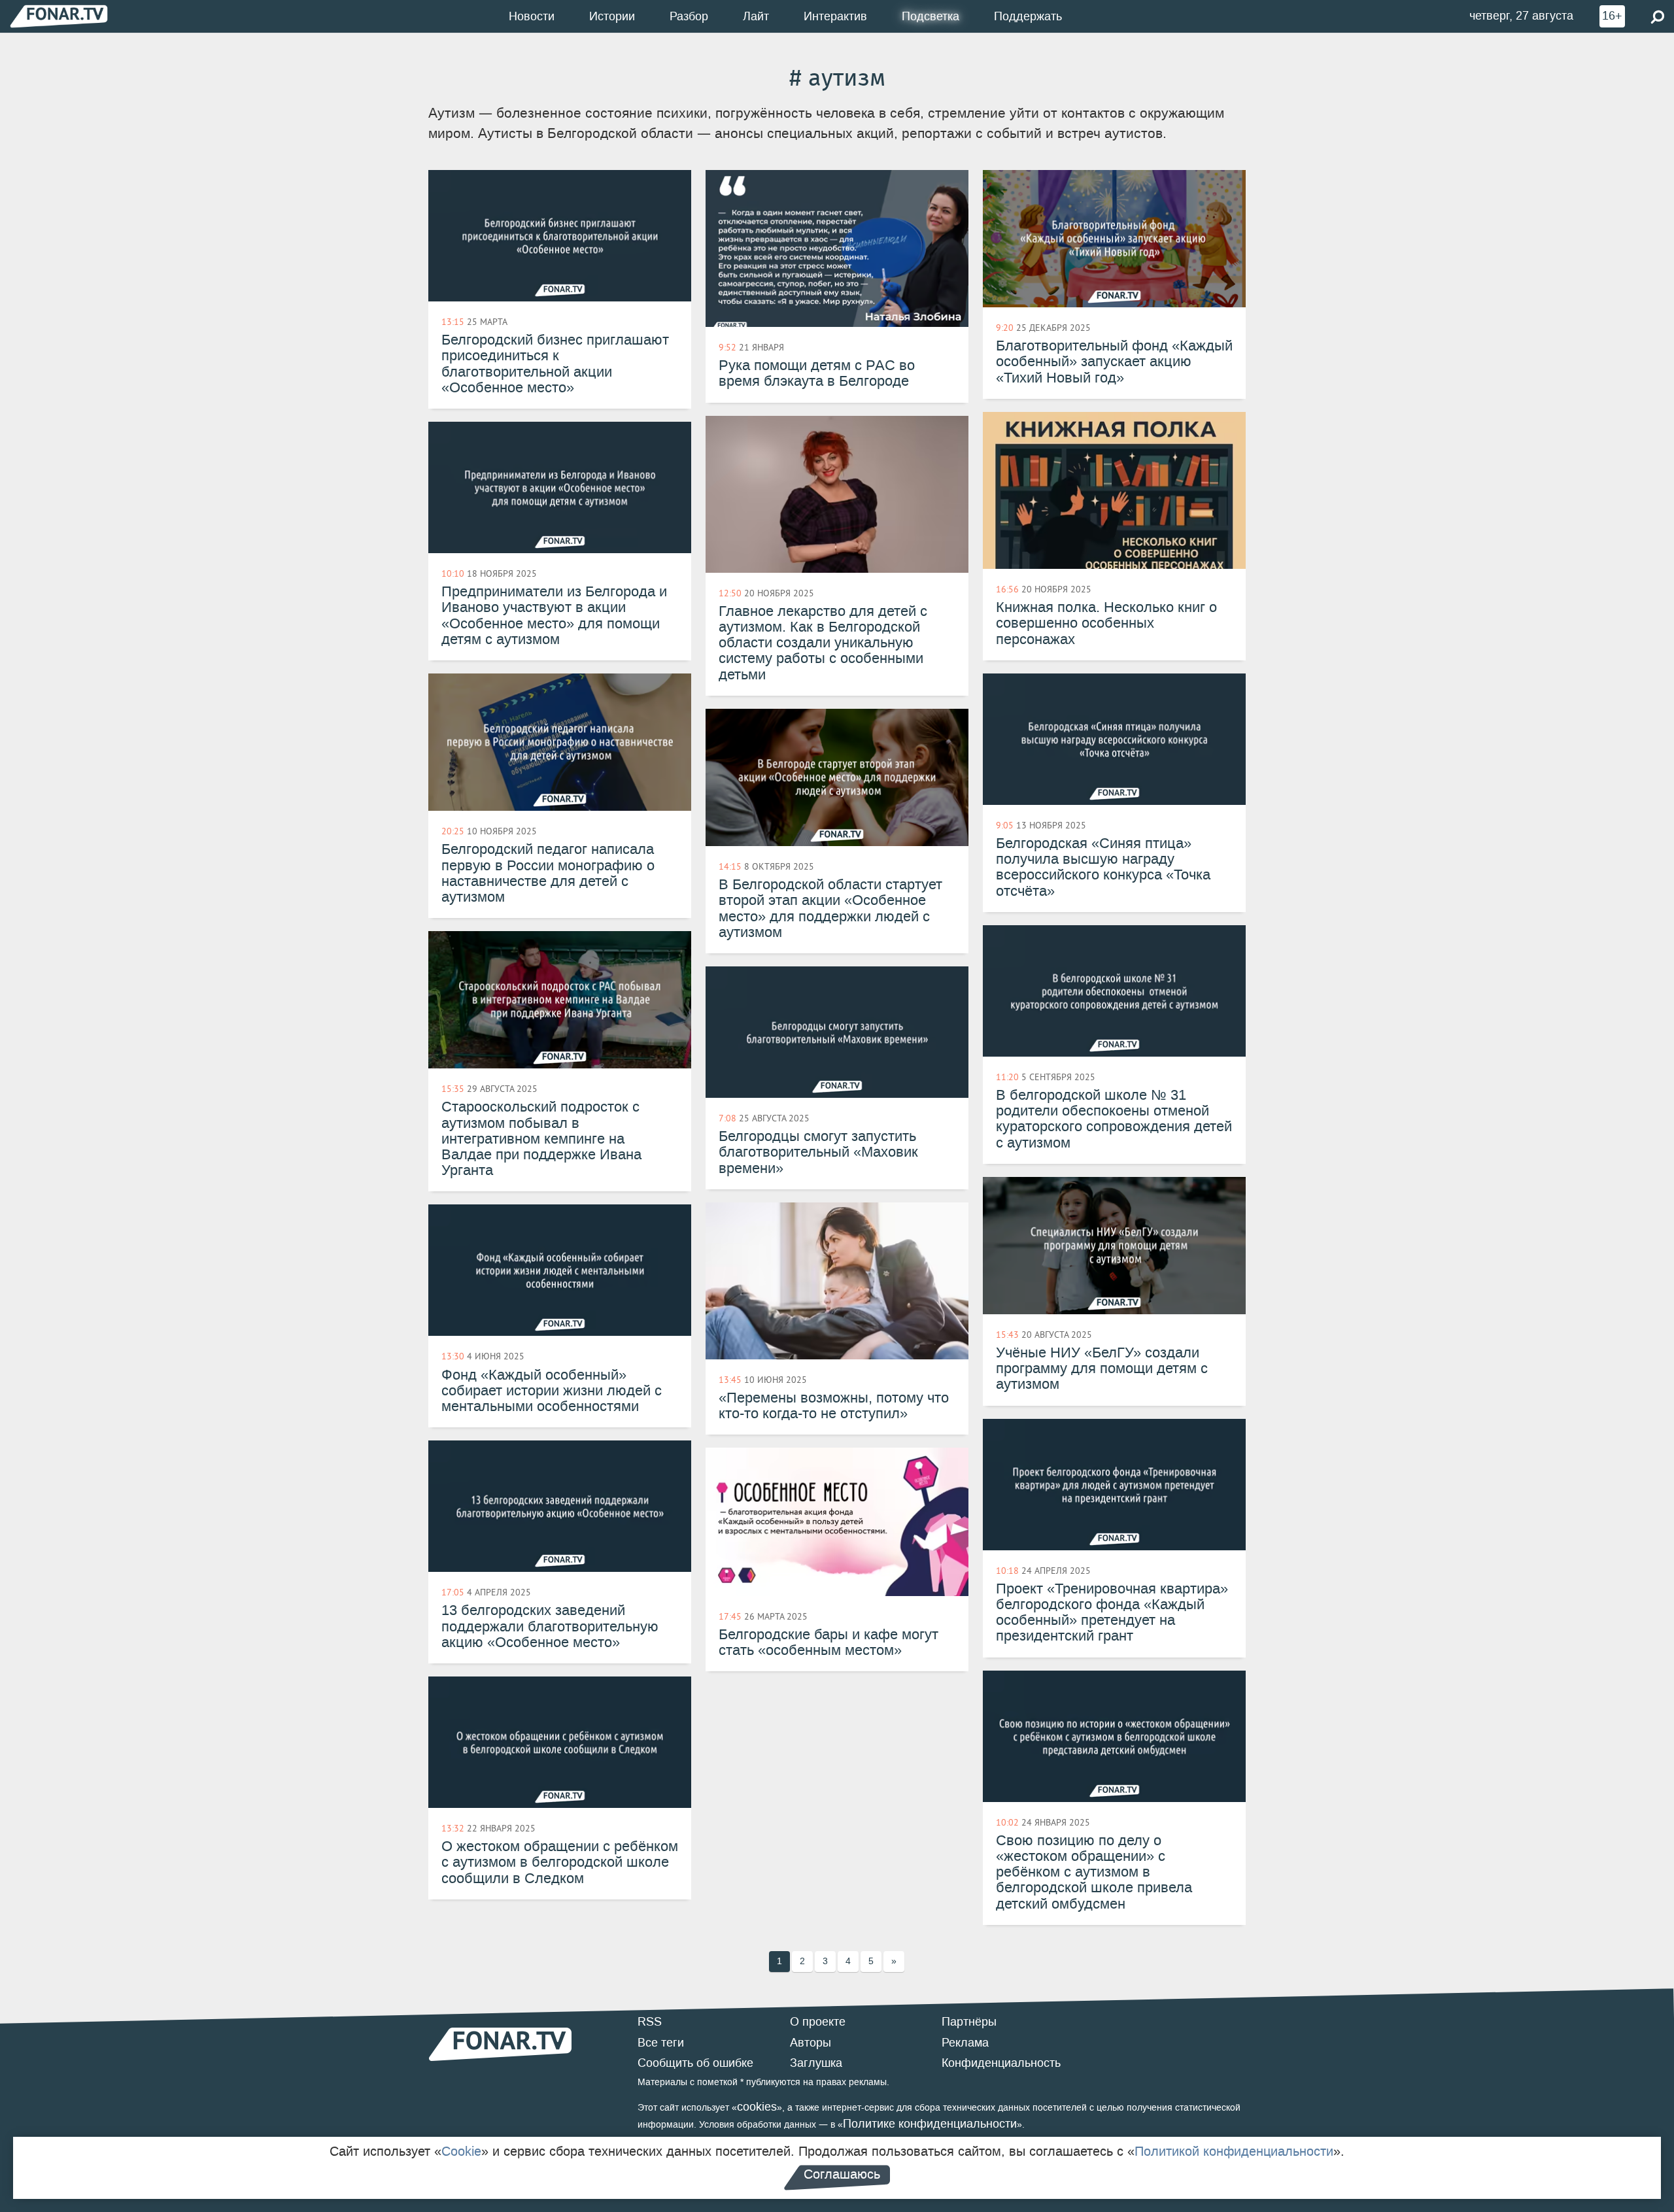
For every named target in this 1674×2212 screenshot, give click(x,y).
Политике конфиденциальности (930, 2124)
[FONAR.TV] (59, 16)
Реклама (965, 2043)
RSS (650, 2022)
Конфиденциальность (1001, 2063)
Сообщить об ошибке (695, 2063)
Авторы (811, 2043)
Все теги (661, 2043)
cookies (757, 2107)
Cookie (461, 2151)
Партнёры (969, 2022)
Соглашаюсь (842, 2174)
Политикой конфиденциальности (1234, 2151)
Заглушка (816, 2063)
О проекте (818, 2022)
